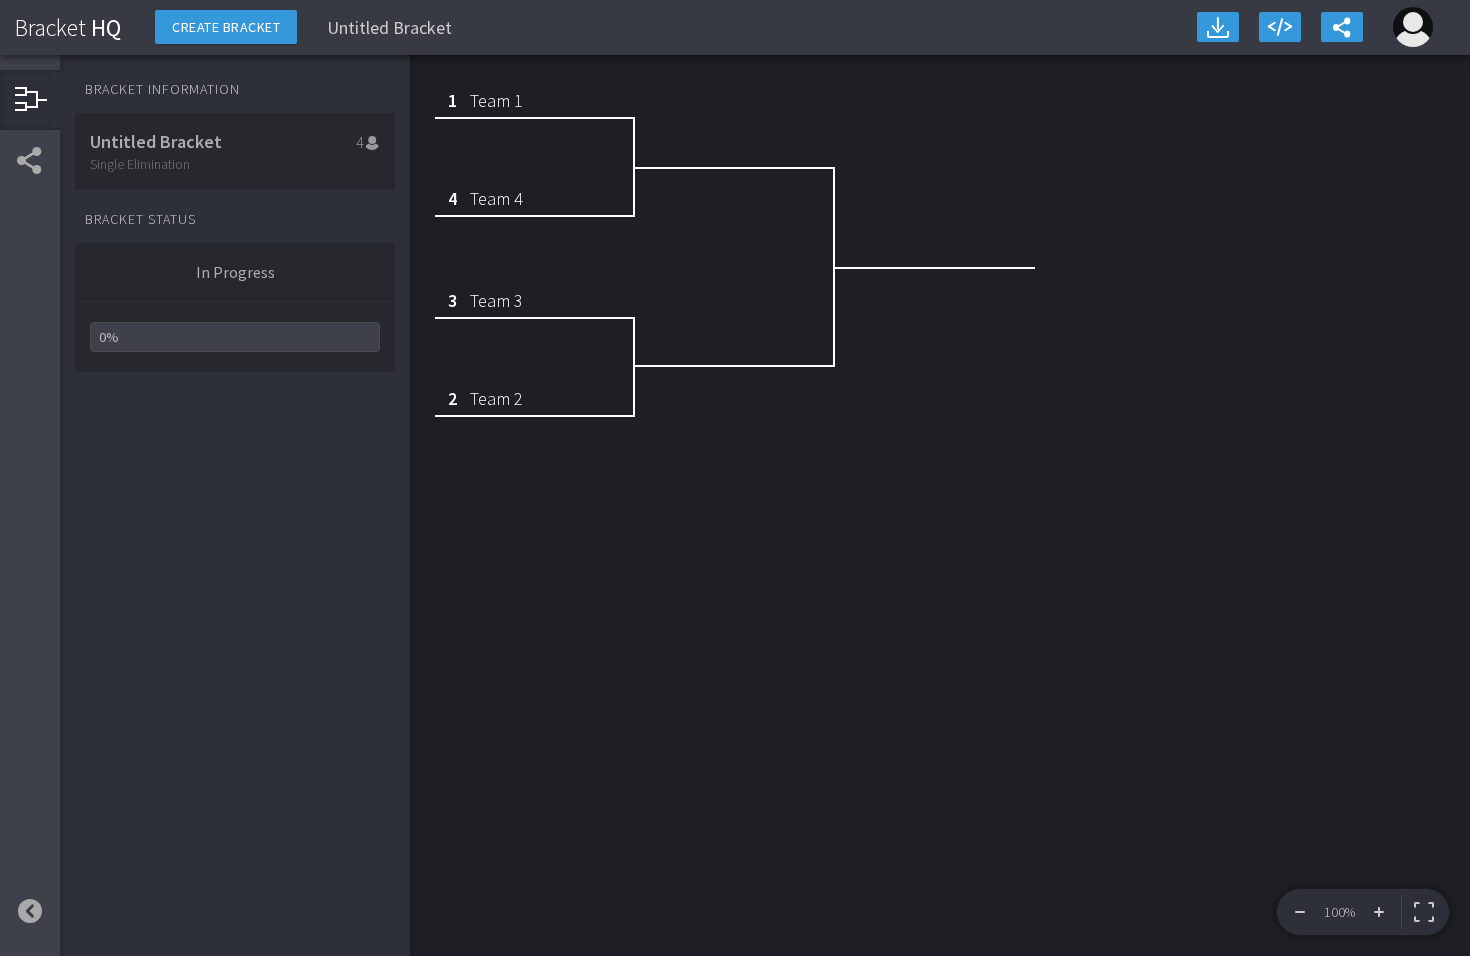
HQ (68, 27)
